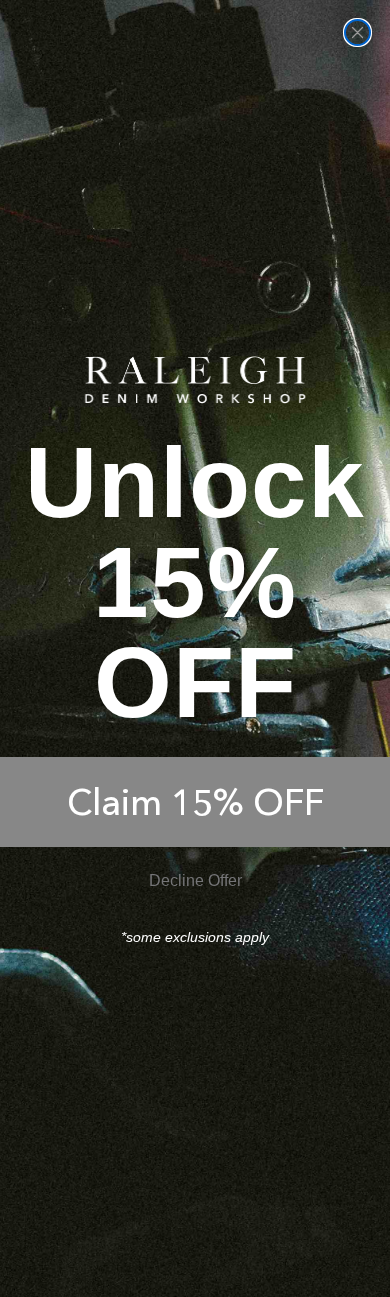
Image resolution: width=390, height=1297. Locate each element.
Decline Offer (195, 880)
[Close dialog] (357, 32)
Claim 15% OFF (195, 802)
